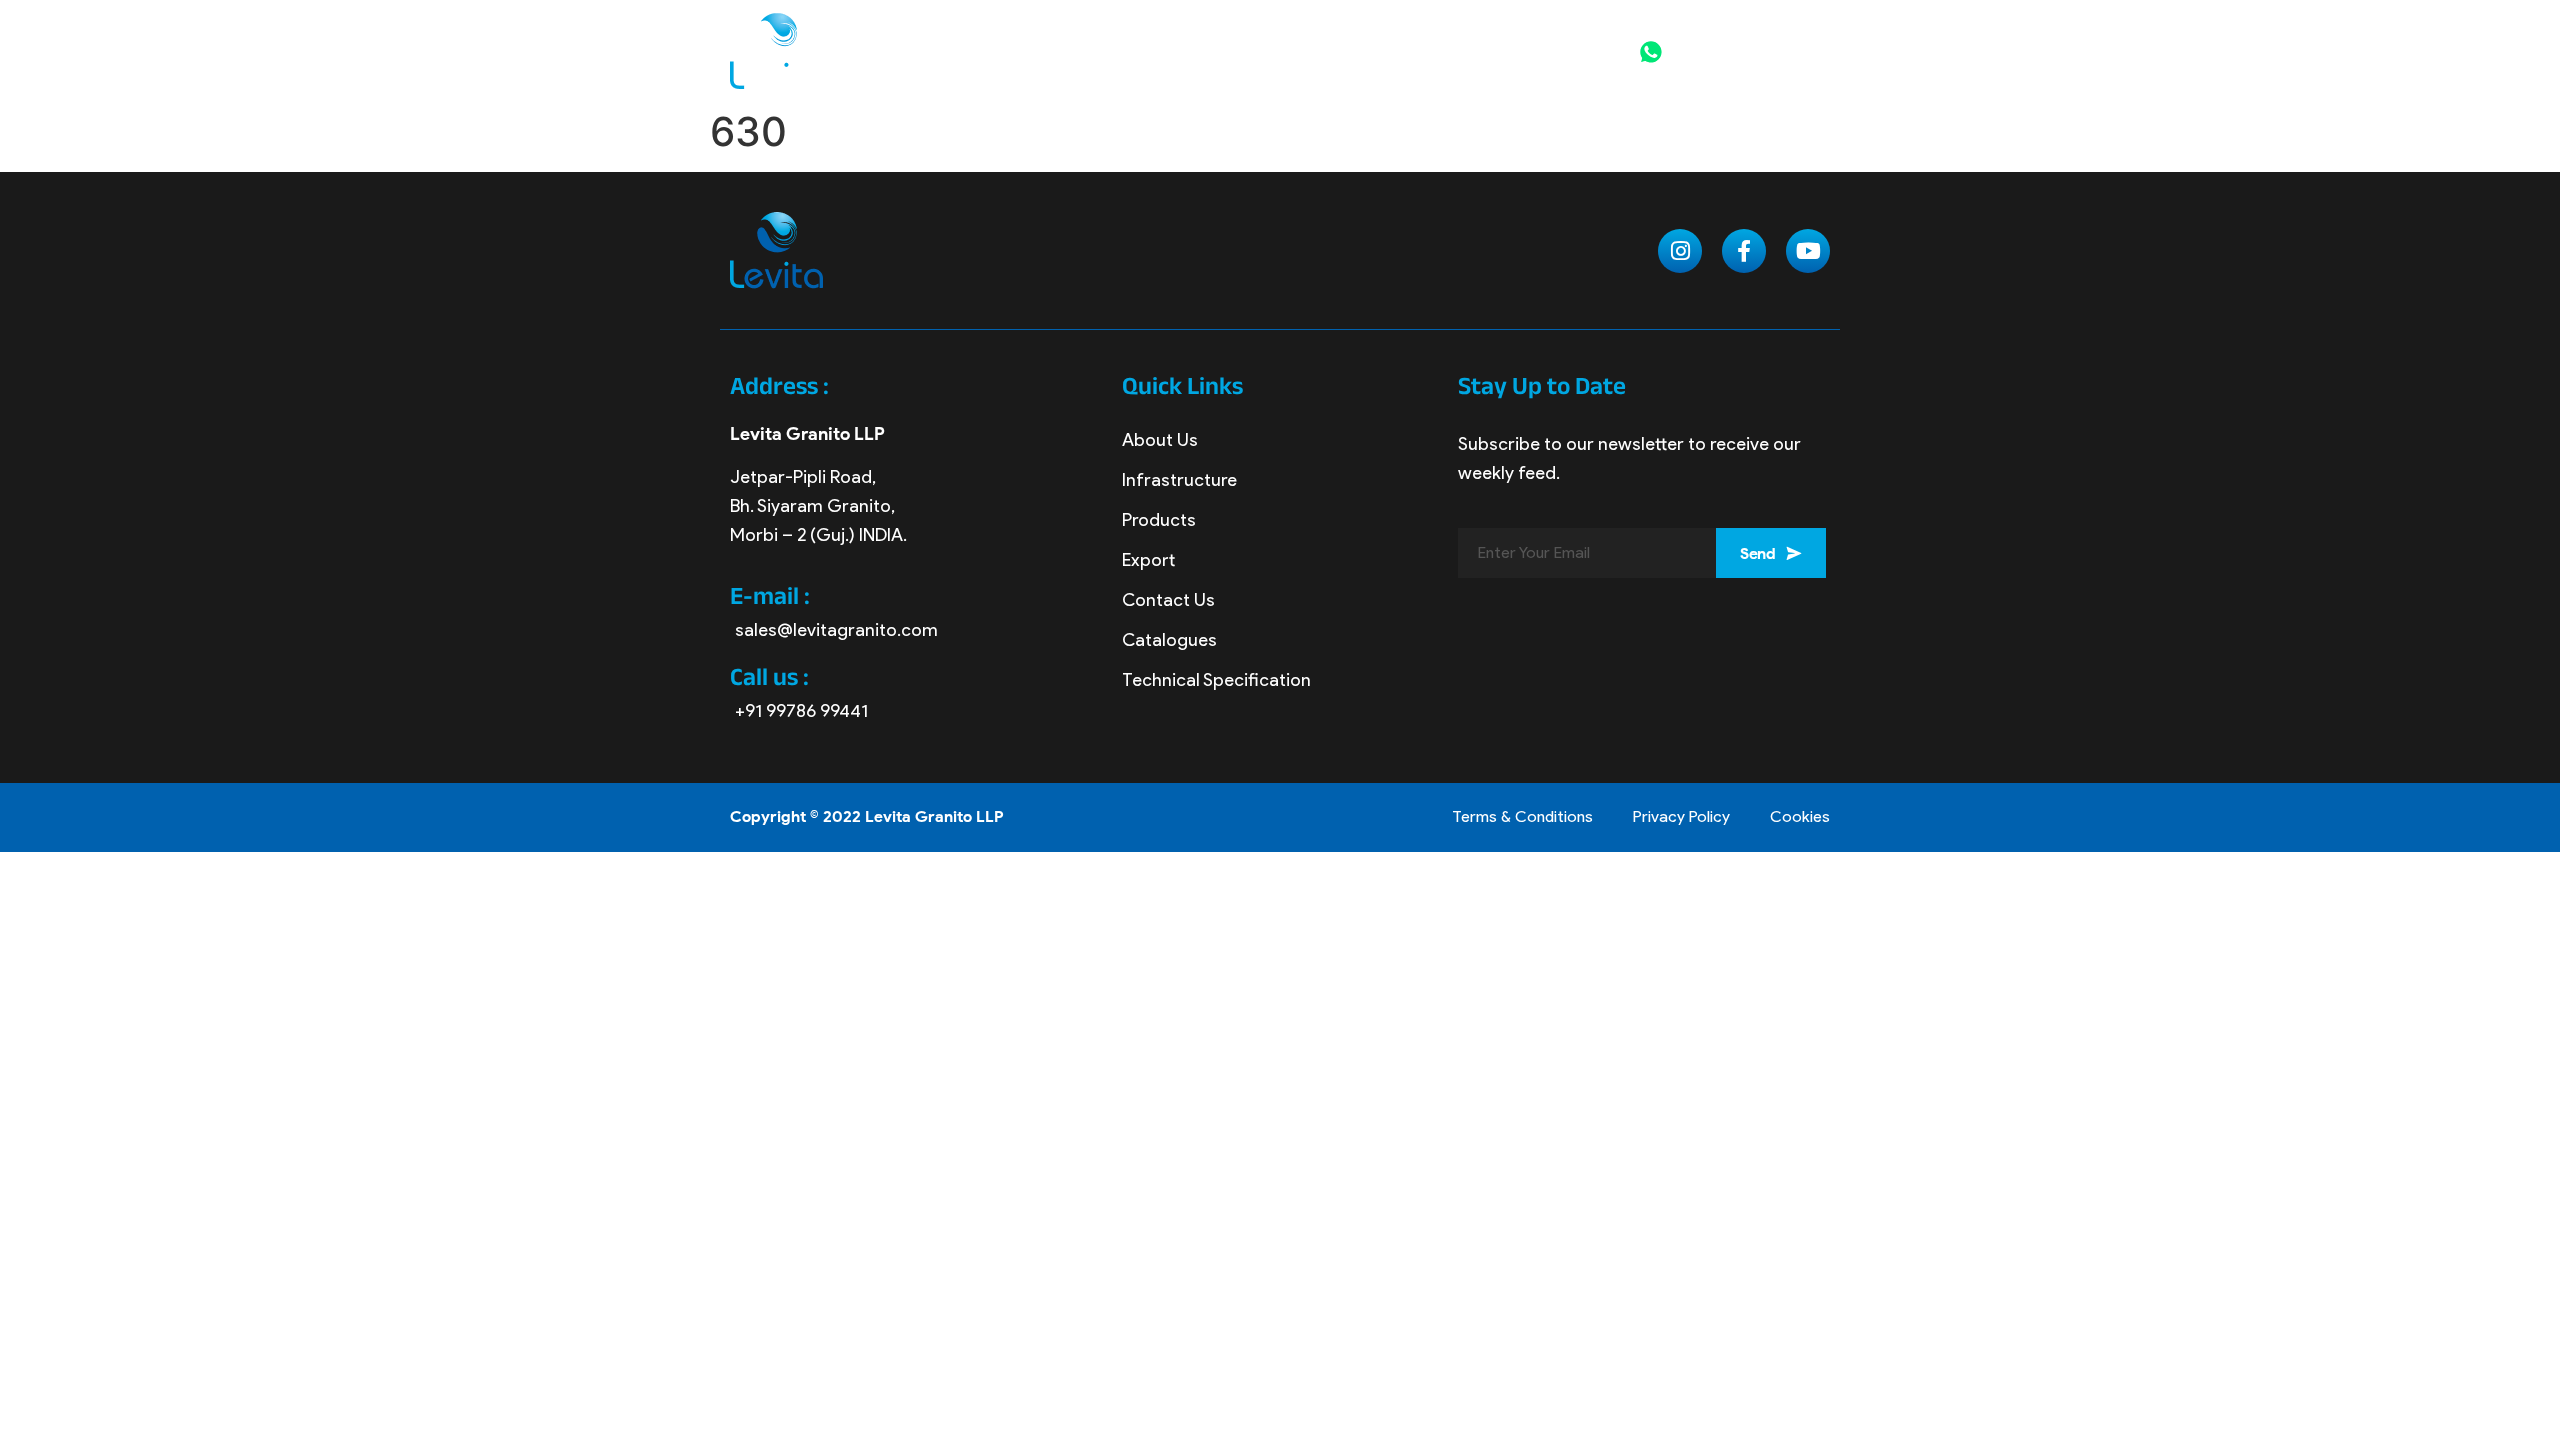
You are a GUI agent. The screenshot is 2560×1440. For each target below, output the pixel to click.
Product (1270, 33)
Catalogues (1169, 640)
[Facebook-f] (1744, 251)
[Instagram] (1680, 251)
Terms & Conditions (1522, 816)
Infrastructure (1179, 480)
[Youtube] (1808, 251)
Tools (1480, 33)
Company (1139, 33)
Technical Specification (1216, 680)
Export (1389, 33)
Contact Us (1285, 69)
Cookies (1800, 816)
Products (1159, 520)
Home (1037, 33)
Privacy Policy (1681, 816)
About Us (1160, 440)
